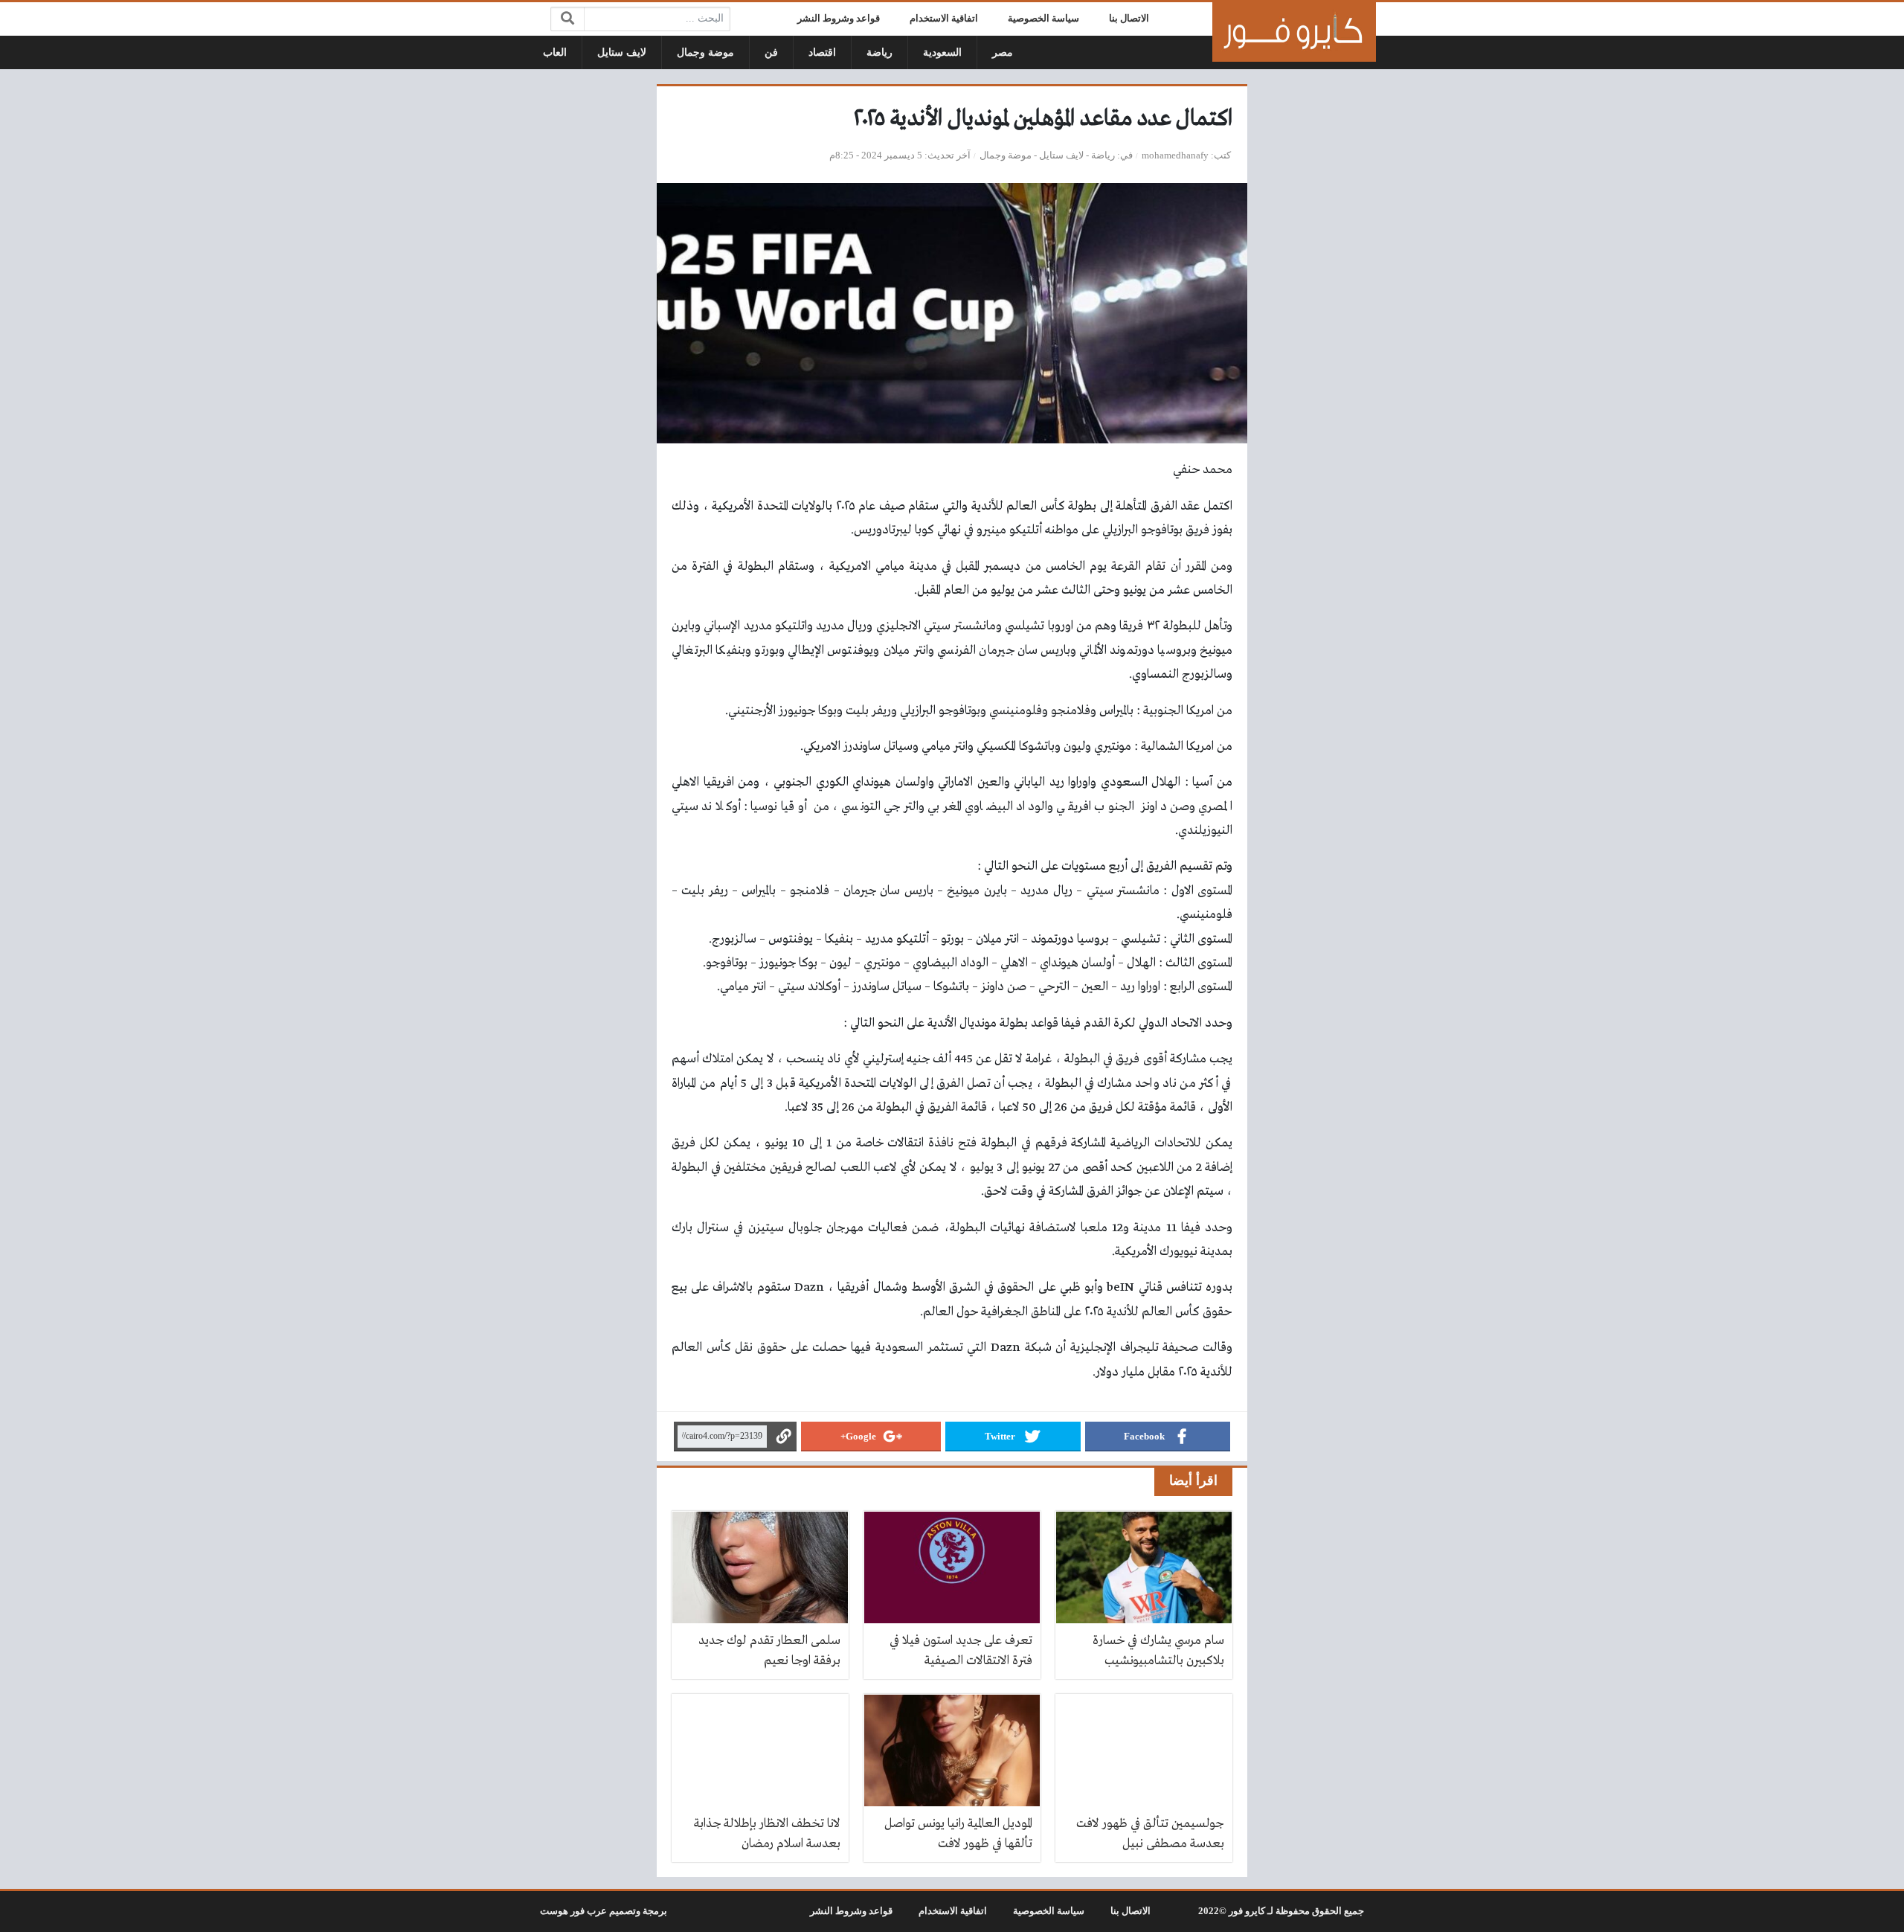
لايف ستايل (622, 52)
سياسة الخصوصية (1043, 19)
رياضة (879, 52)
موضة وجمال (705, 52)
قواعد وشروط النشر (839, 19)
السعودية (942, 52)
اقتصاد (822, 52)
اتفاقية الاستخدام (944, 19)
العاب (555, 52)
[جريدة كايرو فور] (1294, 32)
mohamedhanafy (1175, 155)
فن (771, 52)
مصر (1003, 52)
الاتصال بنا (1129, 19)
